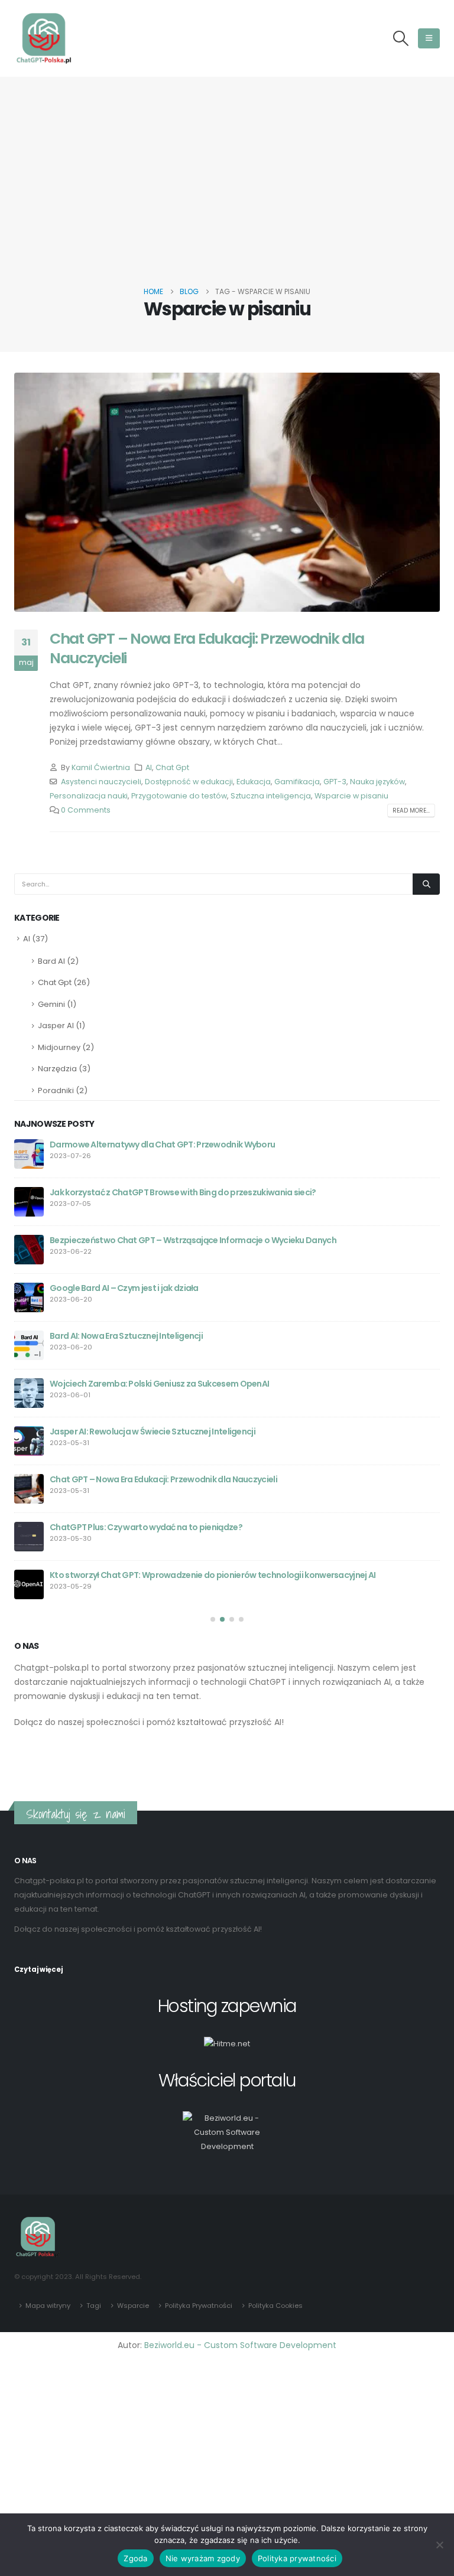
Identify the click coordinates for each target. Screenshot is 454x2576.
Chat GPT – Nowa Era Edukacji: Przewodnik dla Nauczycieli (207, 648)
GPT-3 (335, 782)
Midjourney (59, 1047)
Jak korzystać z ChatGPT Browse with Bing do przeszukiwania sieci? (183, 1192)
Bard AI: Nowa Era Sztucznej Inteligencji (126, 1336)
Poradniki (56, 1090)
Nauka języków (377, 782)
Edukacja (254, 782)
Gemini (51, 1004)
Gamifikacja (297, 782)
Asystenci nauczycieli (101, 782)
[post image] (227, 492)
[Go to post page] (29, 1154)
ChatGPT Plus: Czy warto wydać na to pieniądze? (146, 1527)
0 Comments (86, 810)
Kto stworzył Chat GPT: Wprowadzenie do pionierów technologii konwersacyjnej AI (213, 1575)
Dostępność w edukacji (189, 782)
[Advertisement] (227, 196)
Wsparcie (133, 2306)
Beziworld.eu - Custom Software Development (240, 2345)
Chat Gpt (172, 767)
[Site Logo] (44, 38)
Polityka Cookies (275, 2306)
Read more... (411, 811)
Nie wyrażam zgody (203, 2558)
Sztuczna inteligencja (271, 796)
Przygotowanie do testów (179, 796)
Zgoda (135, 2558)
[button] (401, 38)
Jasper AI (56, 1025)
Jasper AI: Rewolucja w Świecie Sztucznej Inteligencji (153, 1432)
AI (149, 767)
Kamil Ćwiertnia (101, 767)
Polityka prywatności (297, 2558)
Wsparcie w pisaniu (351, 796)
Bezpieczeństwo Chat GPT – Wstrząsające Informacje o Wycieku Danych (193, 1240)
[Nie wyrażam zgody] (439, 2545)
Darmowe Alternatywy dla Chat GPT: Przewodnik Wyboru (162, 1144)
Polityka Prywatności (199, 2306)
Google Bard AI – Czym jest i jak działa (124, 1288)
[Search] (426, 884)
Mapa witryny (48, 2306)
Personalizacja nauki (89, 796)
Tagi (94, 2306)
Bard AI (51, 961)
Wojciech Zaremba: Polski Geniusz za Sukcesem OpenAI (159, 1384)
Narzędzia (57, 1069)
